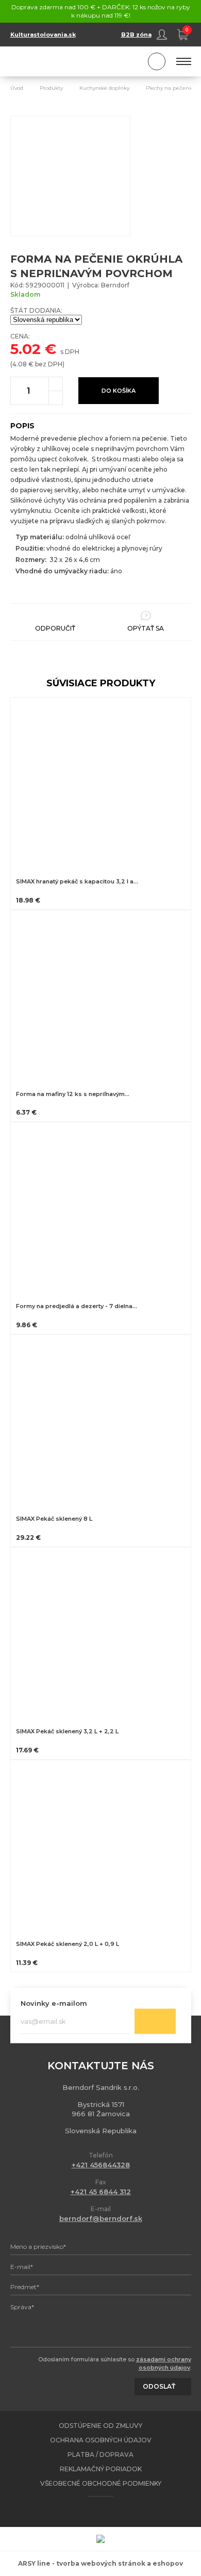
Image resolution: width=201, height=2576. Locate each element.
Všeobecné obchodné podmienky (101, 2483)
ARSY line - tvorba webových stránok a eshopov (100, 2563)
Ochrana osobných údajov (101, 2440)
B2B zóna (136, 35)
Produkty (51, 88)
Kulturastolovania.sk (43, 35)
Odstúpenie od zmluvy (100, 2426)
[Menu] (184, 61)
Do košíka (119, 391)
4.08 (20, 364)
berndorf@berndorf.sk (101, 2218)
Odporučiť (55, 628)
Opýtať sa (146, 628)
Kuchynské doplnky (104, 88)
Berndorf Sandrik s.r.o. (57, 62)
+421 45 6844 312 (101, 2192)
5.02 (26, 349)
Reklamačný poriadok (101, 2469)
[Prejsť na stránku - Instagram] (110, 2511)
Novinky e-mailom (54, 2003)
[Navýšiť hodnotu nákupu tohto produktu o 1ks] (56, 384)
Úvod (17, 88)
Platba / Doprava (100, 2454)
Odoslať (155, 2021)
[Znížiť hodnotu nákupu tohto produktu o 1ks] (56, 398)
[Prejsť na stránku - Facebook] (92, 2511)
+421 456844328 (101, 2165)
